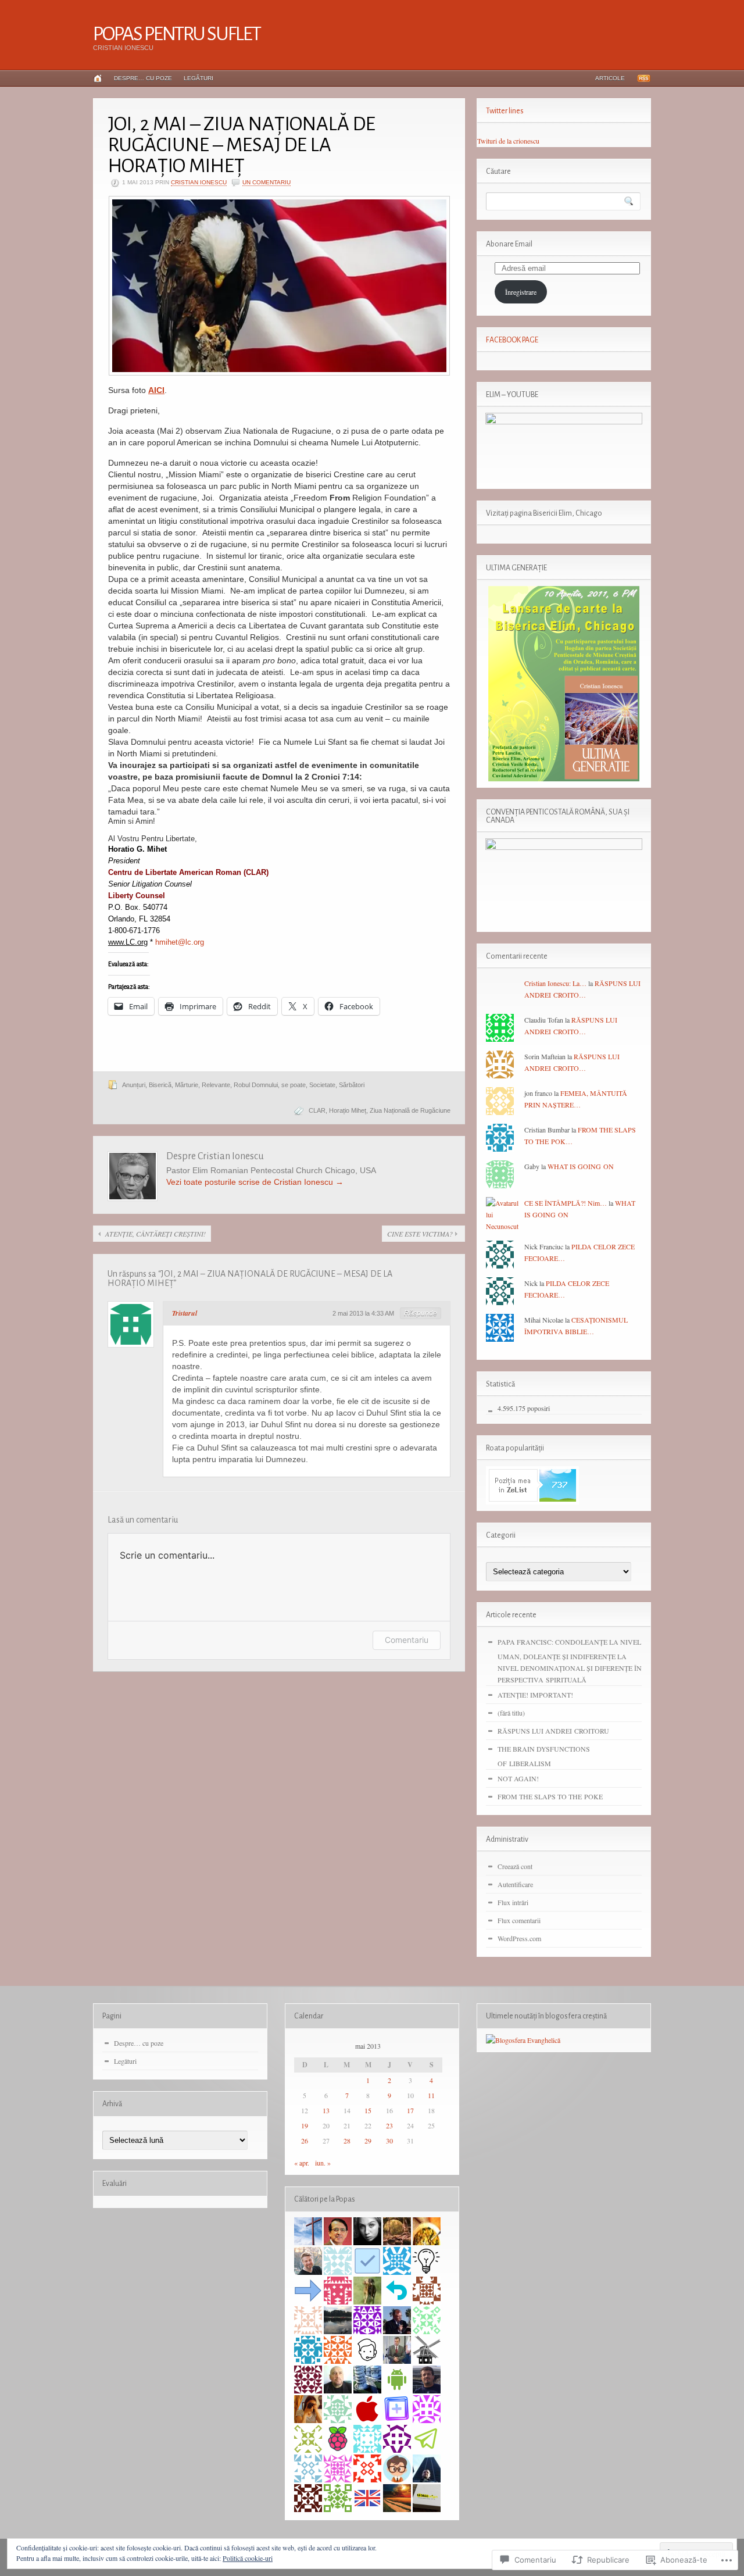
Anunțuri (134, 1085)
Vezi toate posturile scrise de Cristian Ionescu (255, 1182)
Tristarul (185, 1313)
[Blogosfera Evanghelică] (523, 2040)
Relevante (216, 1085)
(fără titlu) (511, 1713)
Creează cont (515, 1866)
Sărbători (352, 1085)
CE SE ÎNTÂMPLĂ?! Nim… (566, 1203)
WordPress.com (519, 1938)
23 (389, 2125)
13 (326, 2110)
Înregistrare (521, 292)
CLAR (317, 1110)
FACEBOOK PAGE (512, 340)
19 (305, 2125)
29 (368, 2141)
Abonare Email (509, 244)
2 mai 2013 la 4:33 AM (363, 1313)
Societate (322, 1085)
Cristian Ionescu (199, 182)
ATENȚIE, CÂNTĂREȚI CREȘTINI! (155, 1234)
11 (431, 2095)
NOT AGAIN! (518, 1778)
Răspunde (421, 1313)
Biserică (160, 1085)
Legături (198, 78)
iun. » (323, 2163)
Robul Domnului (256, 1085)
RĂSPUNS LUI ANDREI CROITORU (553, 1731)
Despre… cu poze (143, 78)
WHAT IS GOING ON (581, 1166)
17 (410, 2110)
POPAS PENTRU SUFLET (177, 34)
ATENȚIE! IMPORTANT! (535, 1695)
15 (368, 2110)
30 (389, 2141)
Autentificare (515, 1884)
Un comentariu (267, 182)
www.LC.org (128, 942)
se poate (294, 1085)
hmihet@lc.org (180, 942)
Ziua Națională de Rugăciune (410, 1110)
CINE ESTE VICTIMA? (420, 1234)
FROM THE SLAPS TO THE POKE (550, 1796)
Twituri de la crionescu (508, 141)
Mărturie (187, 1085)
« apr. (302, 2163)
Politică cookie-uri (248, 2558)
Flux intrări (513, 1902)
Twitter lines (505, 111)
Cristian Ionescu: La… (555, 983)
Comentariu (407, 1640)
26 (305, 2141)
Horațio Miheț (348, 1110)
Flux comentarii (519, 1920)
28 (347, 2141)
